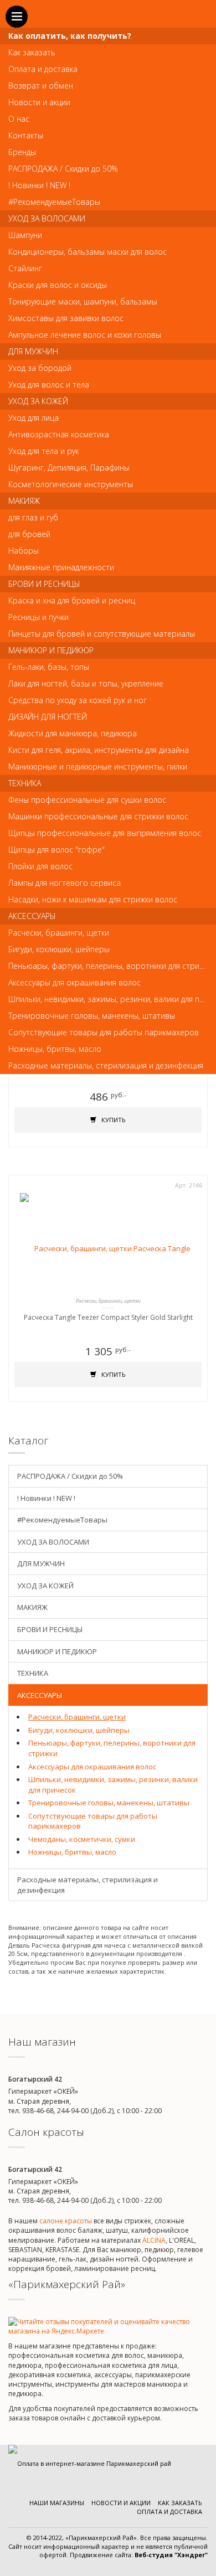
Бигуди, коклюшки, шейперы (79, 1730)
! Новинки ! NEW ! (46, 1498)
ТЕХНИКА (33, 1673)
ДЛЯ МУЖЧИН (41, 1563)
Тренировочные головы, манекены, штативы (109, 1803)
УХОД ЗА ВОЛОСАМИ (53, 1542)
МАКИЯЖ (32, 1607)
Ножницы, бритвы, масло (72, 1852)
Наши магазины (57, 2503)
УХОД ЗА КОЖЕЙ (45, 1586)
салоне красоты (66, 2221)
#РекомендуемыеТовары (62, 1520)
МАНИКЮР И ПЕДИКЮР (57, 1651)
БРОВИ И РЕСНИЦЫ (50, 1629)
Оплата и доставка (169, 2512)
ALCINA (154, 2240)
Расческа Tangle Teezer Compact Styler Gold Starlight (108, 1317)
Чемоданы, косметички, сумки (82, 1839)
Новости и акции (121, 2503)
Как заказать (180, 2503)
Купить (113, 1120)
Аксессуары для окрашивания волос (92, 1767)
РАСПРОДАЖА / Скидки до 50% (70, 1476)
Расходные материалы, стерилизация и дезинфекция (88, 1885)
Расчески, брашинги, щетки (77, 1717)
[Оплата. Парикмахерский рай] (90, 2463)
